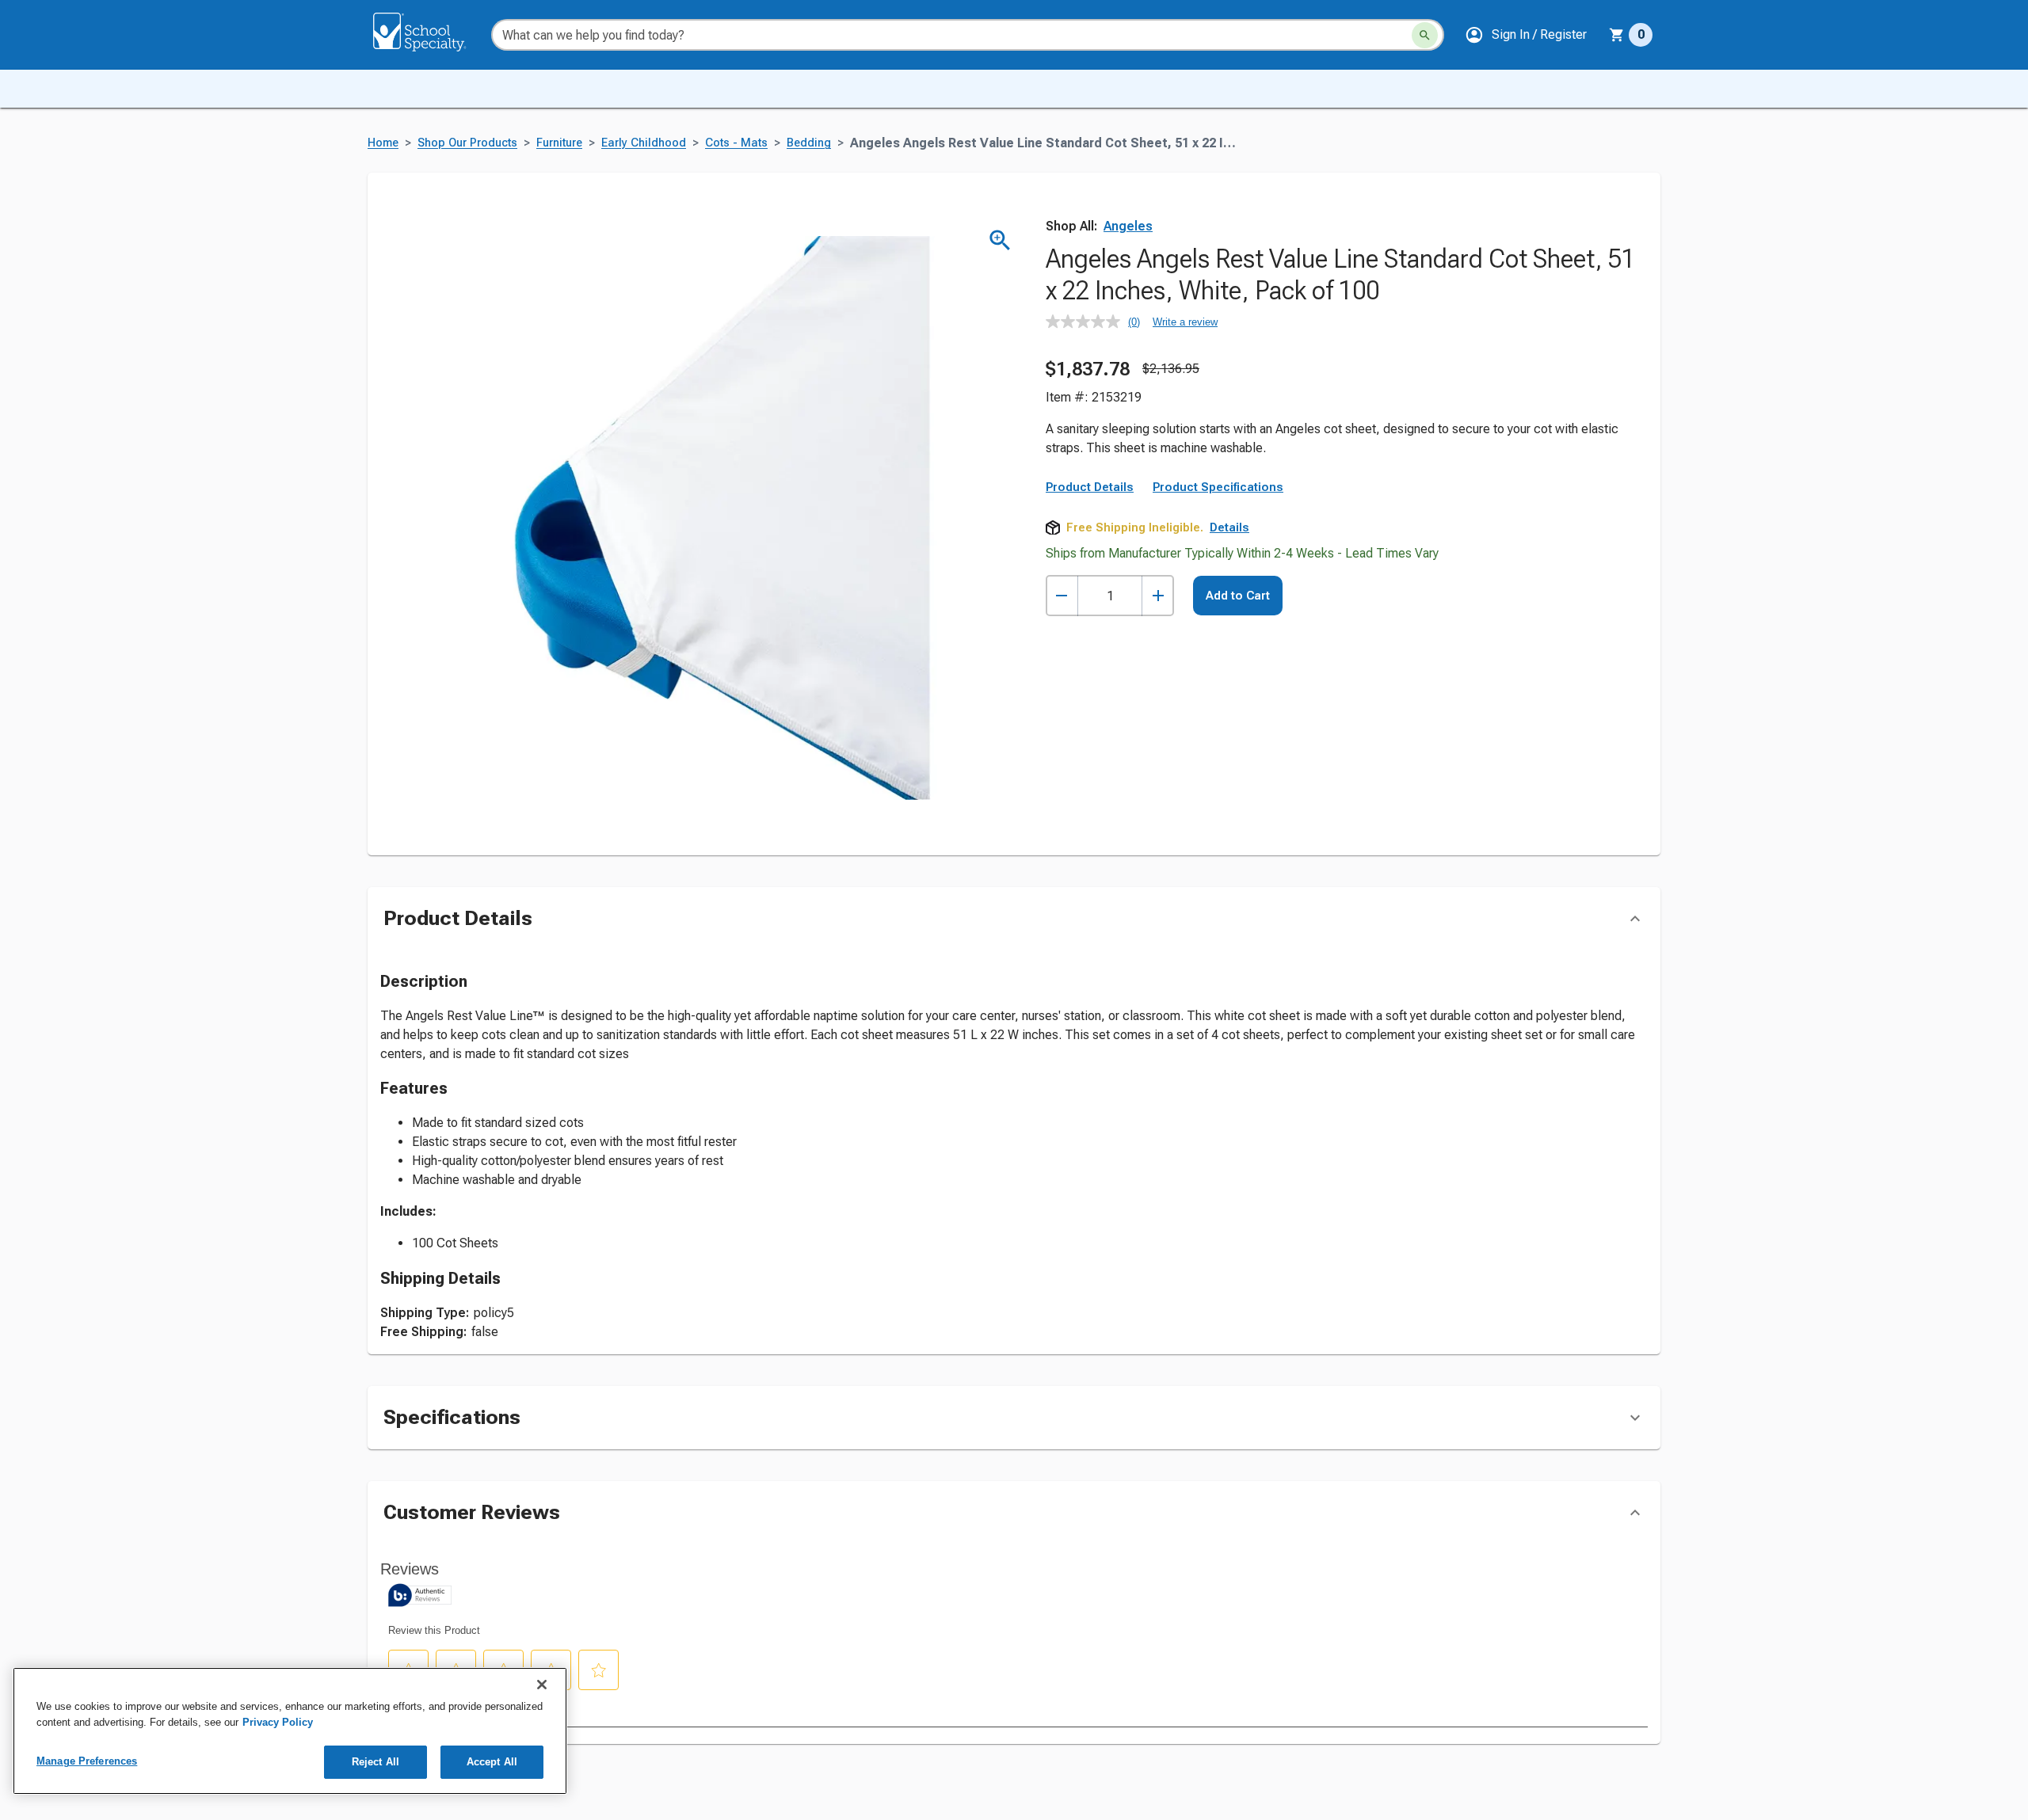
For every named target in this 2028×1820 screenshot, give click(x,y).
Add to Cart (1238, 596)
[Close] (542, 1685)
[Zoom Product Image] (1000, 240)
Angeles (1128, 226)
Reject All (375, 1762)
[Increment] (1158, 596)
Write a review (1185, 322)
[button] (1526, 35)
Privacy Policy (278, 1722)
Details (1229, 527)
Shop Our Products (467, 143)
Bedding (809, 143)
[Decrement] (1062, 596)
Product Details (1090, 487)
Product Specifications (1218, 487)
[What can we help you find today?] (1425, 35)
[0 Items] (1617, 35)
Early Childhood (644, 143)
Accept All (492, 1762)
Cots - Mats (736, 143)
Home (383, 143)
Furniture (559, 143)
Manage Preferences (87, 1761)
